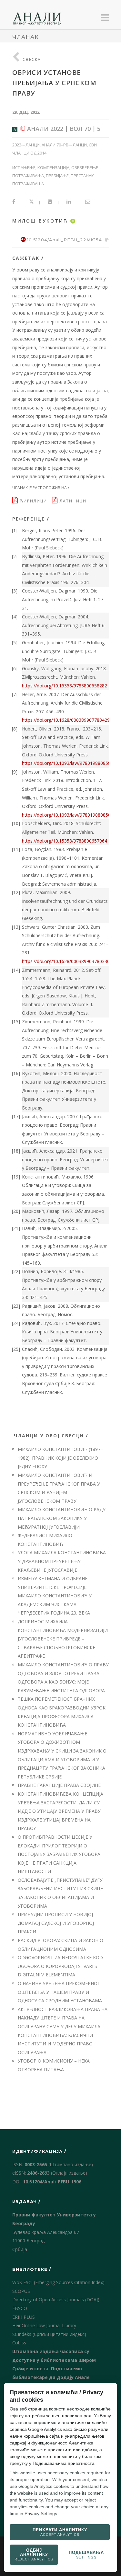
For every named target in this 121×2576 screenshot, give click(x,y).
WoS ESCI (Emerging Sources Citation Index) (58, 2282)
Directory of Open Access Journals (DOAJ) (56, 2300)
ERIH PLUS (24, 2317)
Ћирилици (35, 501)
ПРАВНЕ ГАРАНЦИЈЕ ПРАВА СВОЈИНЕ (59, 1785)
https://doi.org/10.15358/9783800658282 (65, 686)
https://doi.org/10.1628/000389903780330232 (70, 961)
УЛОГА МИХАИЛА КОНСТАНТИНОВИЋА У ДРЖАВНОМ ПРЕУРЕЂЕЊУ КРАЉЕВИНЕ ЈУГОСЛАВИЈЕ (62, 1561)
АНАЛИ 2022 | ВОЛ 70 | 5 (63, 129)
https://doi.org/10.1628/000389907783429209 (70, 720)
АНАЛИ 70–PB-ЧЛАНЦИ (64, 145)
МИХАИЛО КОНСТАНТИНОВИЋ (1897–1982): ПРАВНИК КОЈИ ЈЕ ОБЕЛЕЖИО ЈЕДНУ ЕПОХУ (60, 1458)
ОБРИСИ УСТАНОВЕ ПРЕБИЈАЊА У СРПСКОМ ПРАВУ (54, 83)
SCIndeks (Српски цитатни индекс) (49, 2334)
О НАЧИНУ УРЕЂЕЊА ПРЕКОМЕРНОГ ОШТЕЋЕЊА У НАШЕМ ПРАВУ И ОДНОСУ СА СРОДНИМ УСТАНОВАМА (60, 1992)
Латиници (74, 501)
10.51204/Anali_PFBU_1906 (52, 2182)
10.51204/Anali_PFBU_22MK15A (65, 240)
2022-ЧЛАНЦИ (26, 145)
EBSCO (20, 2308)
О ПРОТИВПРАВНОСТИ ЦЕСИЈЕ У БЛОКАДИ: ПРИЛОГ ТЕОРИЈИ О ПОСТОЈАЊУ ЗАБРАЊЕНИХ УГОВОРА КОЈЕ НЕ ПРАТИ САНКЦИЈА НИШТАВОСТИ (59, 1854)
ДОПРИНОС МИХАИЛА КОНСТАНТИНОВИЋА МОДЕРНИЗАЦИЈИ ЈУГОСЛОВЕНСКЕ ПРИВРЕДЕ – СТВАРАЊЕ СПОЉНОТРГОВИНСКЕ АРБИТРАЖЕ (63, 1639)
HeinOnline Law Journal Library (44, 2325)
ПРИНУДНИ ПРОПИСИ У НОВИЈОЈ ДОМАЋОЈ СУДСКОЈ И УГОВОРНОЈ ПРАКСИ (56, 1923)
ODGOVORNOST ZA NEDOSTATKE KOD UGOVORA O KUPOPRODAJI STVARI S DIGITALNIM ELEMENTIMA (60, 1966)
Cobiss (19, 2343)
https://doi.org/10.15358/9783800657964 (65, 841)
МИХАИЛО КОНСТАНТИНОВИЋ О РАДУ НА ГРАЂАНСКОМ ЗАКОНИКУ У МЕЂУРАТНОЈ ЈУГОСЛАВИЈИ (62, 1518)
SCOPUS (21, 2291)
